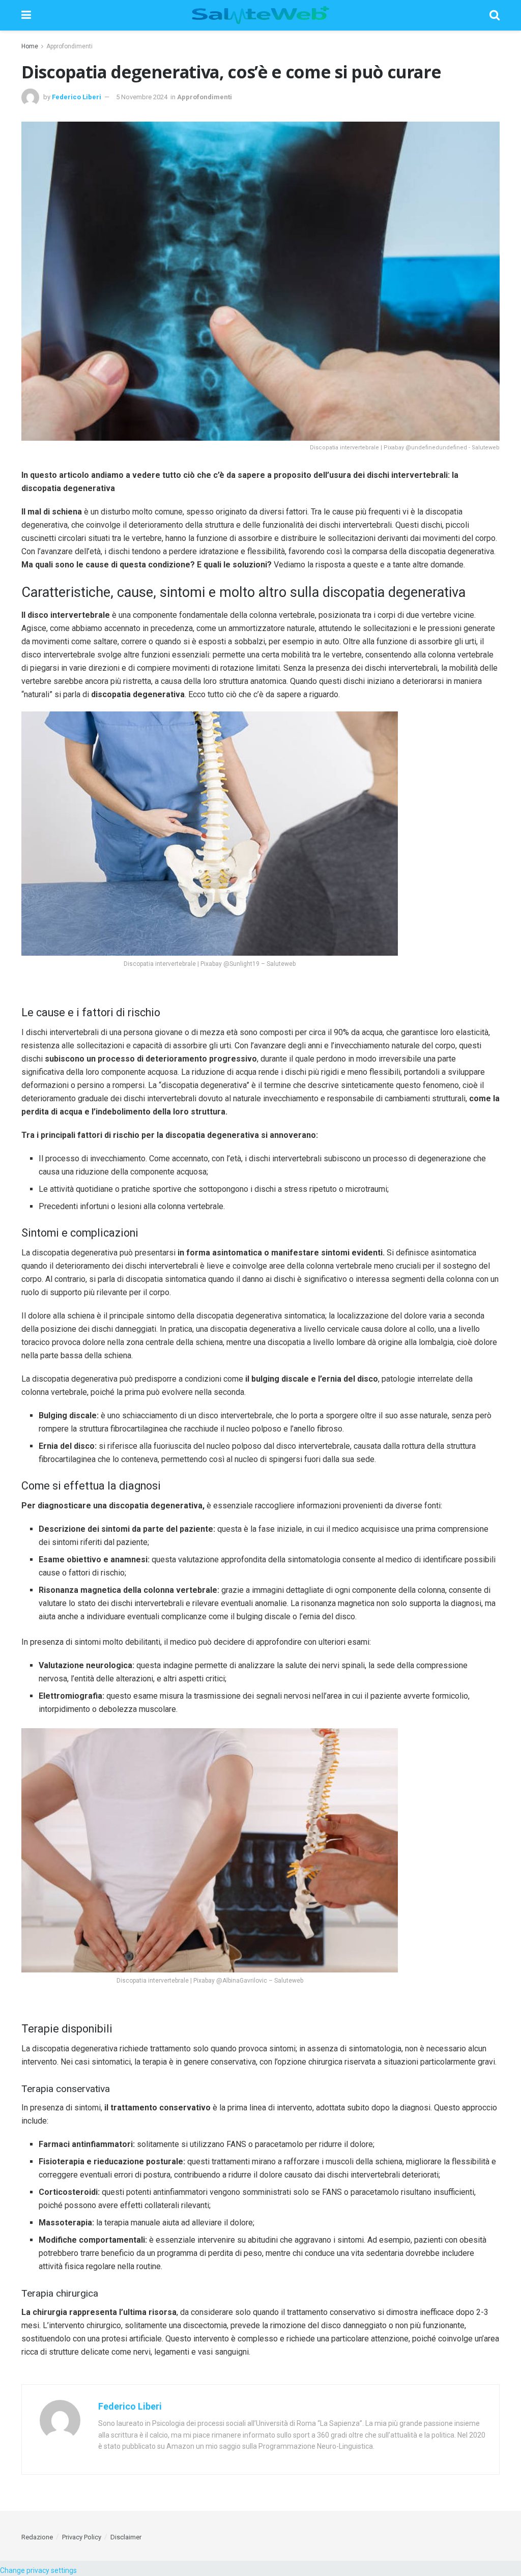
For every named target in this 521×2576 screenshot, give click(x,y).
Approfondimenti (69, 46)
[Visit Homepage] (260, 15)
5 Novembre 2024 (142, 97)
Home (30, 46)
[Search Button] (495, 15)
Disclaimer (126, 2537)
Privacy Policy (82, 2537)
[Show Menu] (26, 15)
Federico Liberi (77, 97)
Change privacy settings (38, 2570)
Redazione (37, 2537)
